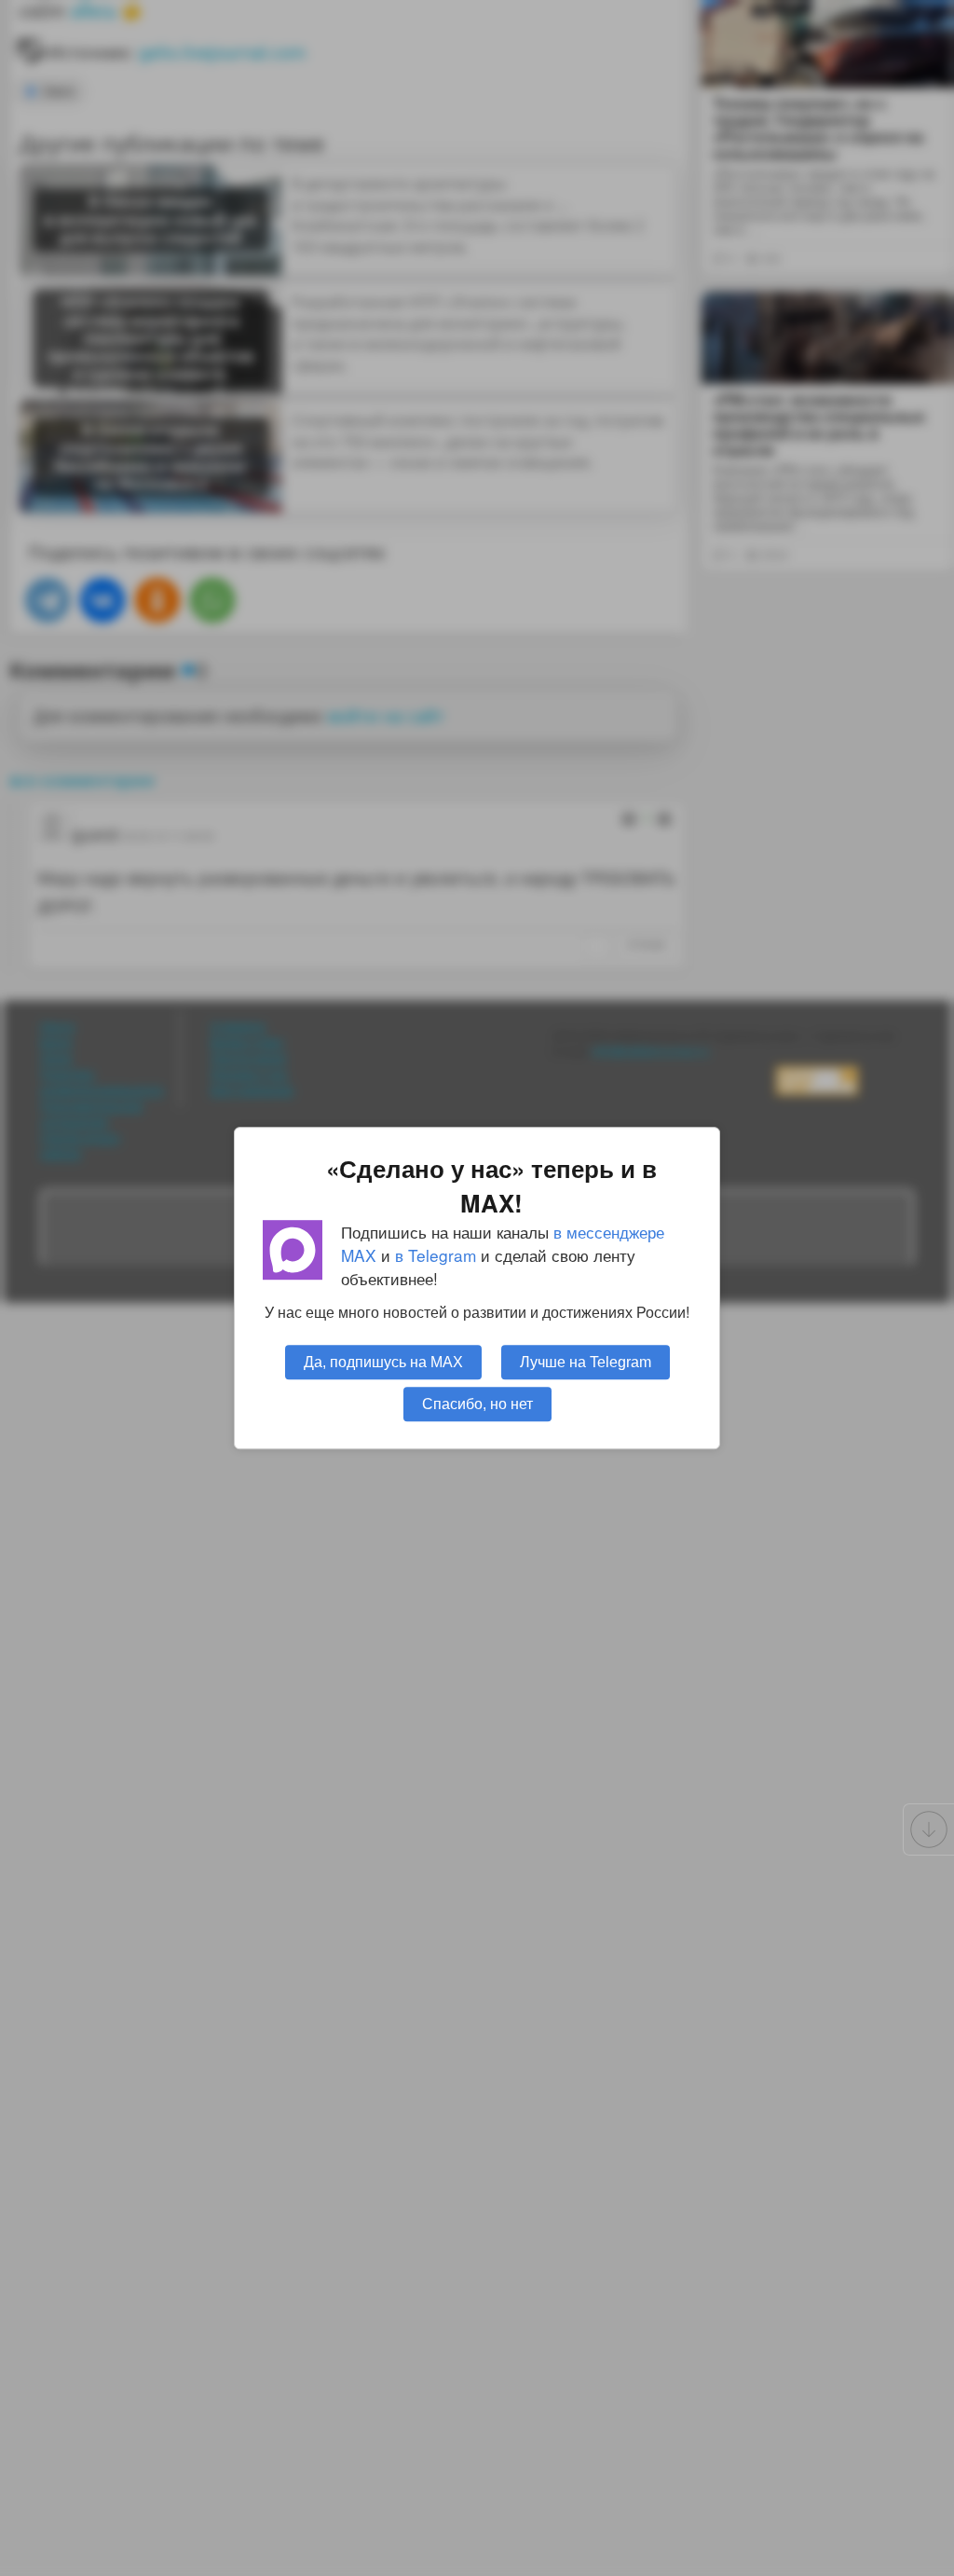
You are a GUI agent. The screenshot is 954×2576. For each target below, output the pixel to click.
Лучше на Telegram (586, 1362)
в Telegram (436, 1255)
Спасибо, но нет (477, 1404)
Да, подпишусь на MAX (383, 1362)
